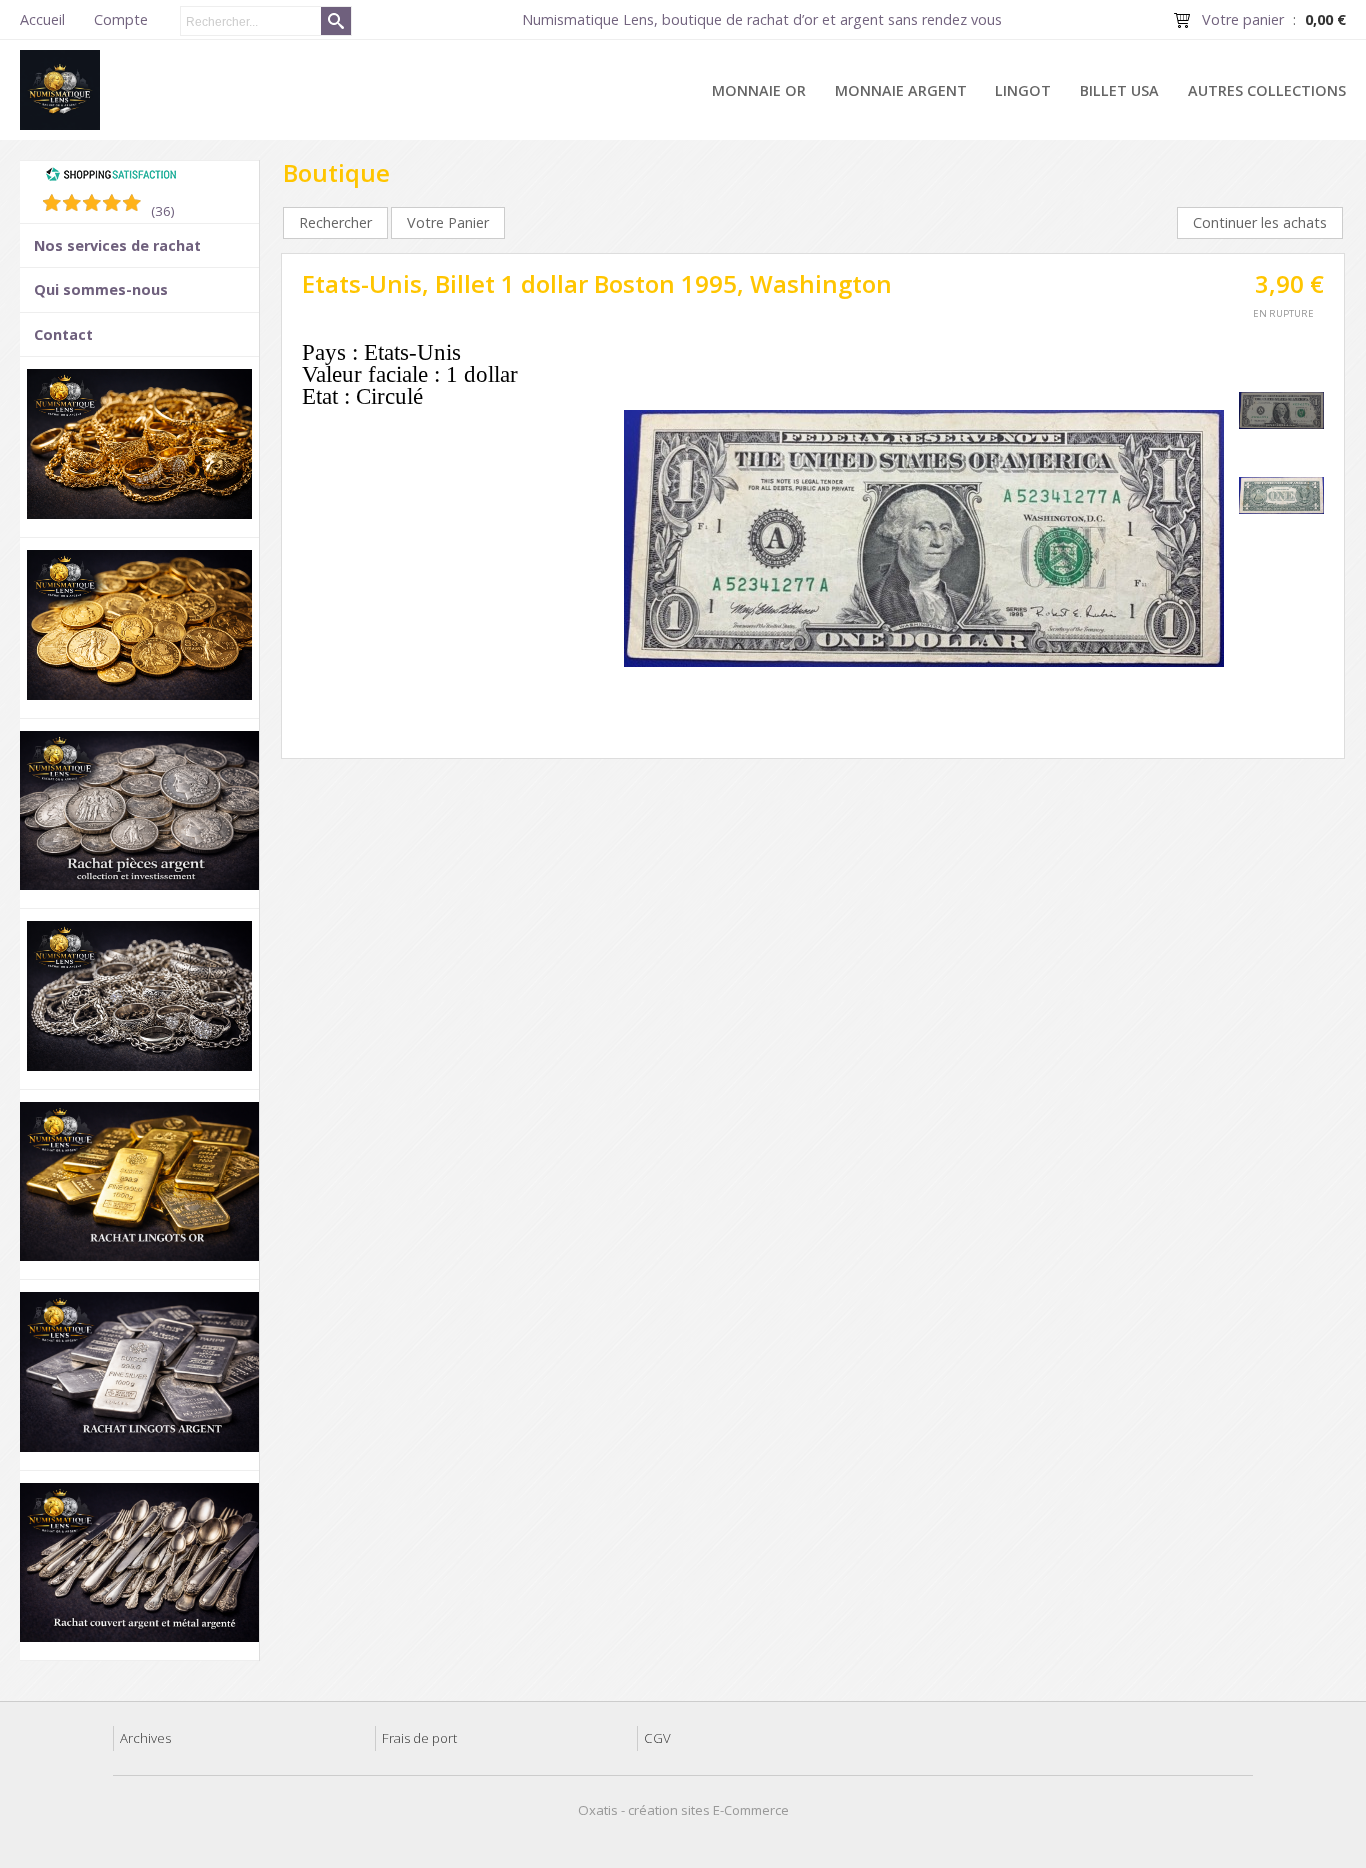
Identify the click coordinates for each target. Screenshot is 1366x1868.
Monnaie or (759, 90)
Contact (63, 334)
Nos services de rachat (117, 245)
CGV (657, 1738)
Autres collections (1267, 90)
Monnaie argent (901, 90)
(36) (163, 211)
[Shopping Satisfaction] (111, 177)
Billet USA (1119, 90)
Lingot (1023, 90)
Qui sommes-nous (101, 289)
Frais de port (419, 1738)
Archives (145, 1738)
